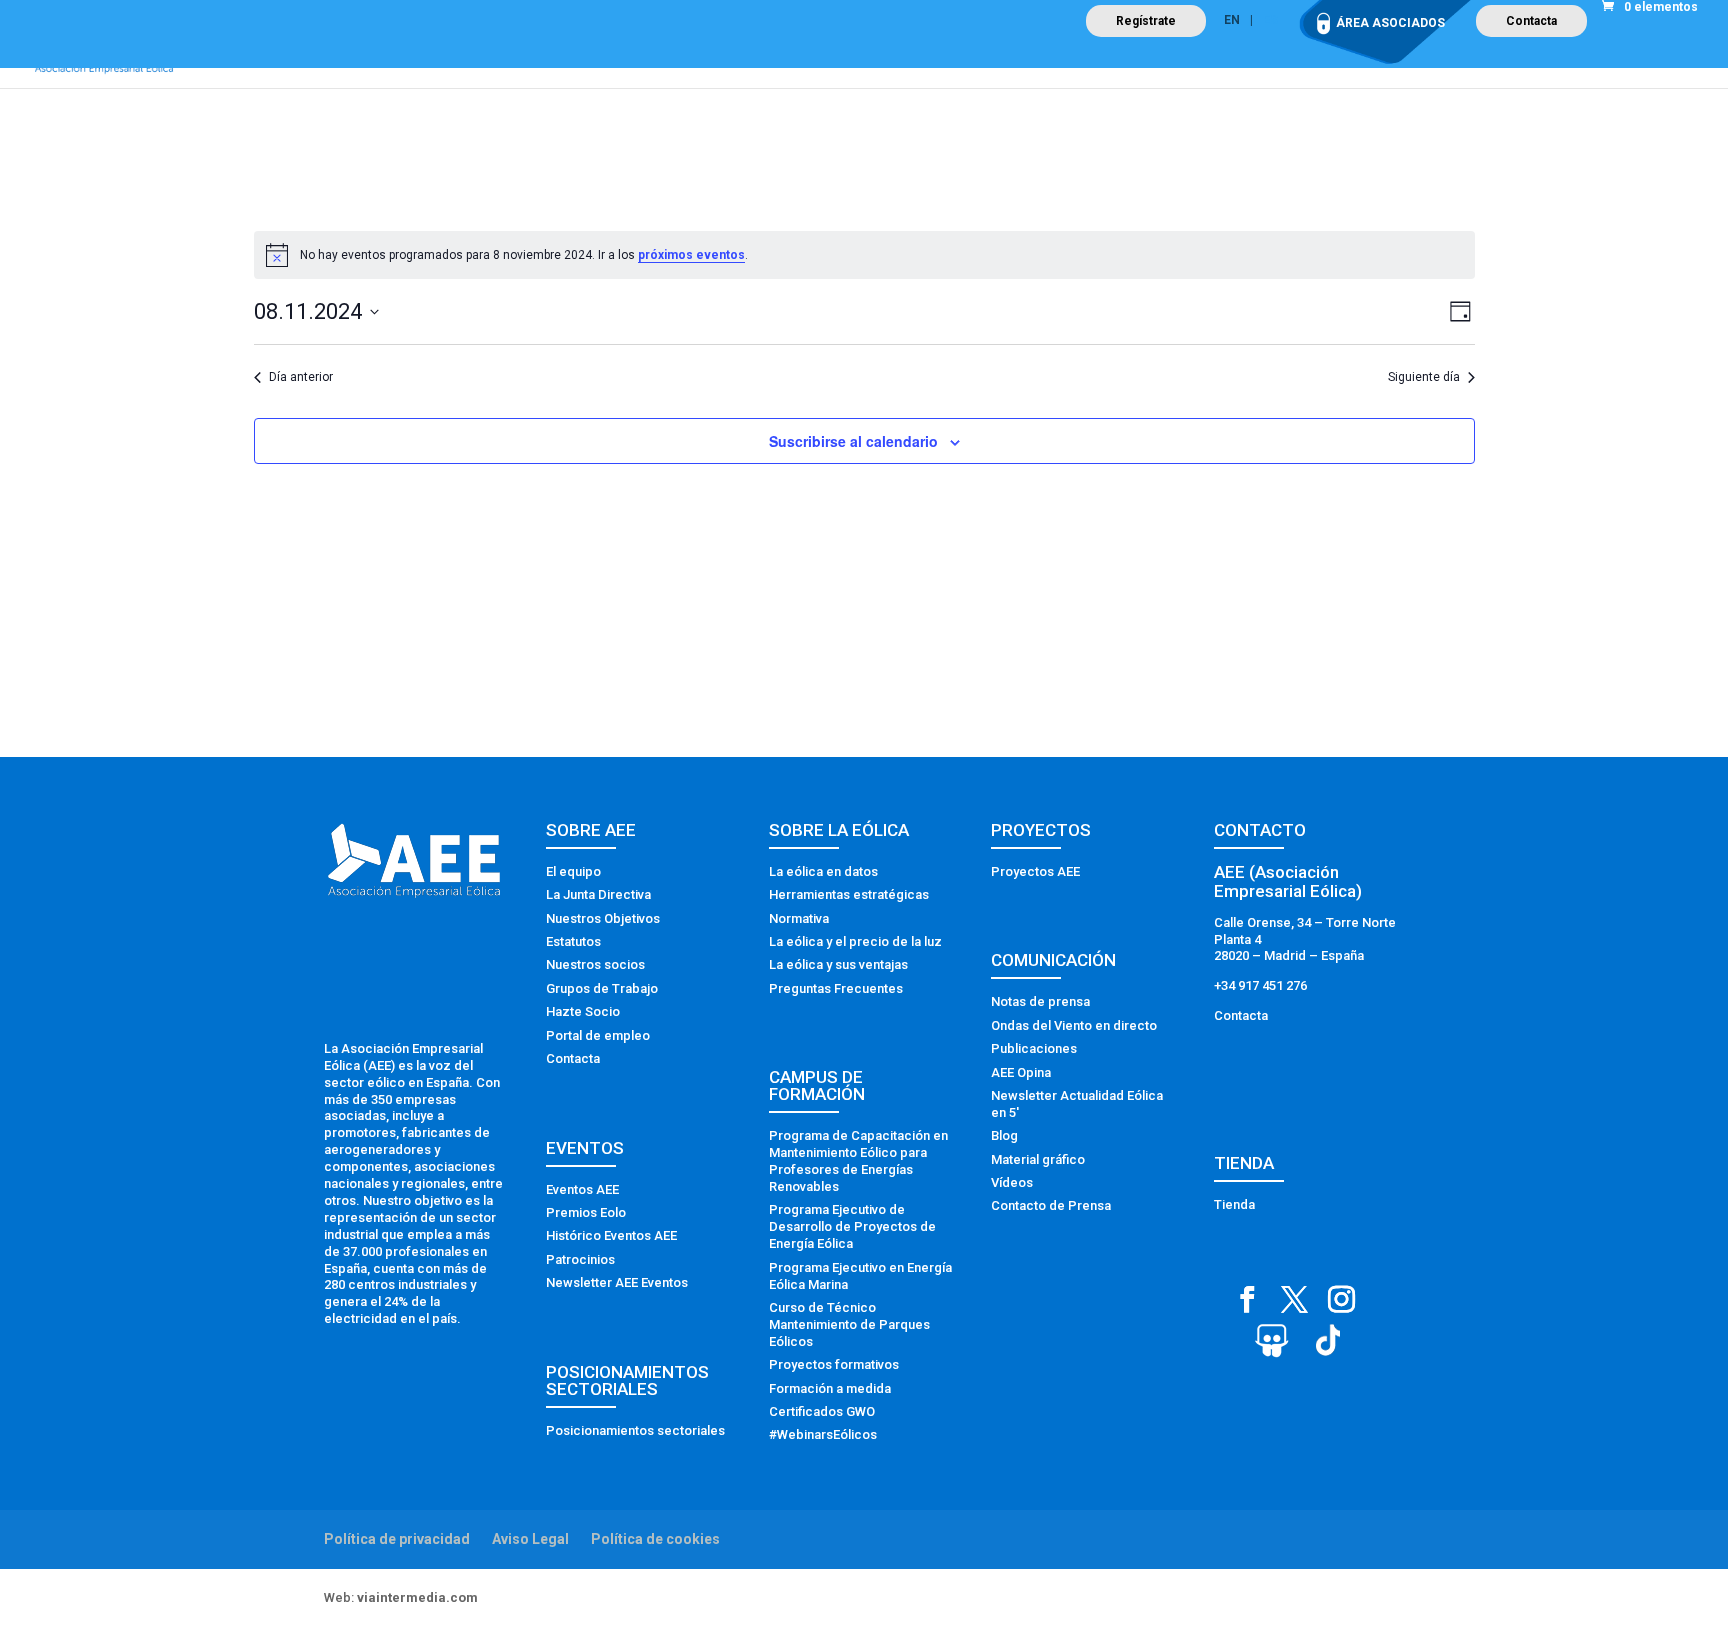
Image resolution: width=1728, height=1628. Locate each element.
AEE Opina (1021, 1072)
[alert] (864, 255)
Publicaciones (1034, 1048)
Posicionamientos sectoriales (635, 1430)
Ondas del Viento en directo (1074, 1025)
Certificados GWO (822, 1411)
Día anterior (301, 377)
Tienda (1234, 1204)
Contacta (1531, 21)
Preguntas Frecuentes (836, 988)
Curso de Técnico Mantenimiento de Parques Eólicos (849, 1324)
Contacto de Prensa (1051, 1205)
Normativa (799, 918)
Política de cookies (655, 1539)
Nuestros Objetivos (603, 918)
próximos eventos (691, 255)
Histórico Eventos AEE (611, 1235)
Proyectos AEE (1035, 871)
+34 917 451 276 (1260, 985)
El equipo (573, 871)
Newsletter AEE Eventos (617, 1282)
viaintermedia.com (417, 1597)
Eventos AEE (582, 1189)
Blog (1004, 1135)
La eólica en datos (823, 871)
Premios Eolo (586, 1212)
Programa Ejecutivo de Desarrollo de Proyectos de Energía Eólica (852, 1226)
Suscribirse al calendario (853, 441)
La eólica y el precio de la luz (855, 941)
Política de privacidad (397, 1539)
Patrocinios (580, 1259)
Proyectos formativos (834, 1364)
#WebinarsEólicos (823, 1434)
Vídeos (1012, 1182)
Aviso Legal (530, 1539)
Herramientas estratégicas (849, 894)
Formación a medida (830, 1388)
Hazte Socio (583, 1011)
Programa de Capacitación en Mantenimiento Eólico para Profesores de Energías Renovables (858, 1161)
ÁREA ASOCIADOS (1390, 23)
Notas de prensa (1040, 1001)
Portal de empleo (598, 1035)
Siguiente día (1424, 377)
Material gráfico (1038, 1159)
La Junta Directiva (598, 894)
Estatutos (573, 941)
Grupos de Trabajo (602, 988)
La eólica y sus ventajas (838, 964)
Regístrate (1146, 21)
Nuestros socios (595, 964)
